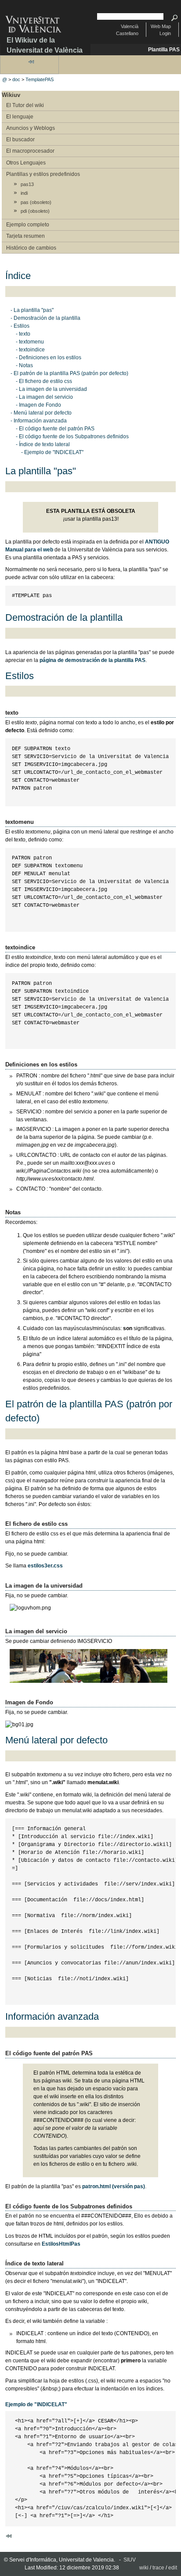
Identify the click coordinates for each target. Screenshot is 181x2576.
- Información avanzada (39, 421)
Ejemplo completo (28, 225)
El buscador (20, 140)
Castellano (127, 33)
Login (165, 33)
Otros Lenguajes (26, 163)
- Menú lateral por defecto (41, 413)
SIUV (130, 2560)
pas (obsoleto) (36, 202)
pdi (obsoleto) (35, 211)
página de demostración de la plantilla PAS (92, 660)
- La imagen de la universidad (51, 389)
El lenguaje (20, 117)
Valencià (130, 26)
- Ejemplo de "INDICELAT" (52, 452)
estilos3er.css (45, 1566)
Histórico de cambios (31, 248)
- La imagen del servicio (44, 397)
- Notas (24, 365)
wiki (144, 2568)
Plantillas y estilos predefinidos (43, 174)
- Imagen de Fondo (38, 405)
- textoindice (30, 350)
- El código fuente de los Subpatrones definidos (72, 436)
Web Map (161, 26)
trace (158, 2568)
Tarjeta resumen (25, 236)
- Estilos (20, 326)
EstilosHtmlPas (61, 2244)
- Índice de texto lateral (43, 444)
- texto (23, 334)
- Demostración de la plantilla (45, 318)
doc (16, 79)
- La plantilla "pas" (32, 310)
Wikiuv (11, 95)
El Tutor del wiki (25, 105)
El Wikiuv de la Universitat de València (45, 45)
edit (173, 2568)
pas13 (27, 184)
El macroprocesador (30, 151)
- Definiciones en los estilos (49, 358)
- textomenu (30, 342)
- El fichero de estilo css (44, 381)
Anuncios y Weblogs (31, 128)
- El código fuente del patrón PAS (55, 429)
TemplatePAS (40, 79)
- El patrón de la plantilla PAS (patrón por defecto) (69, 373)
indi (24, 193)
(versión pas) (114, 2186)
